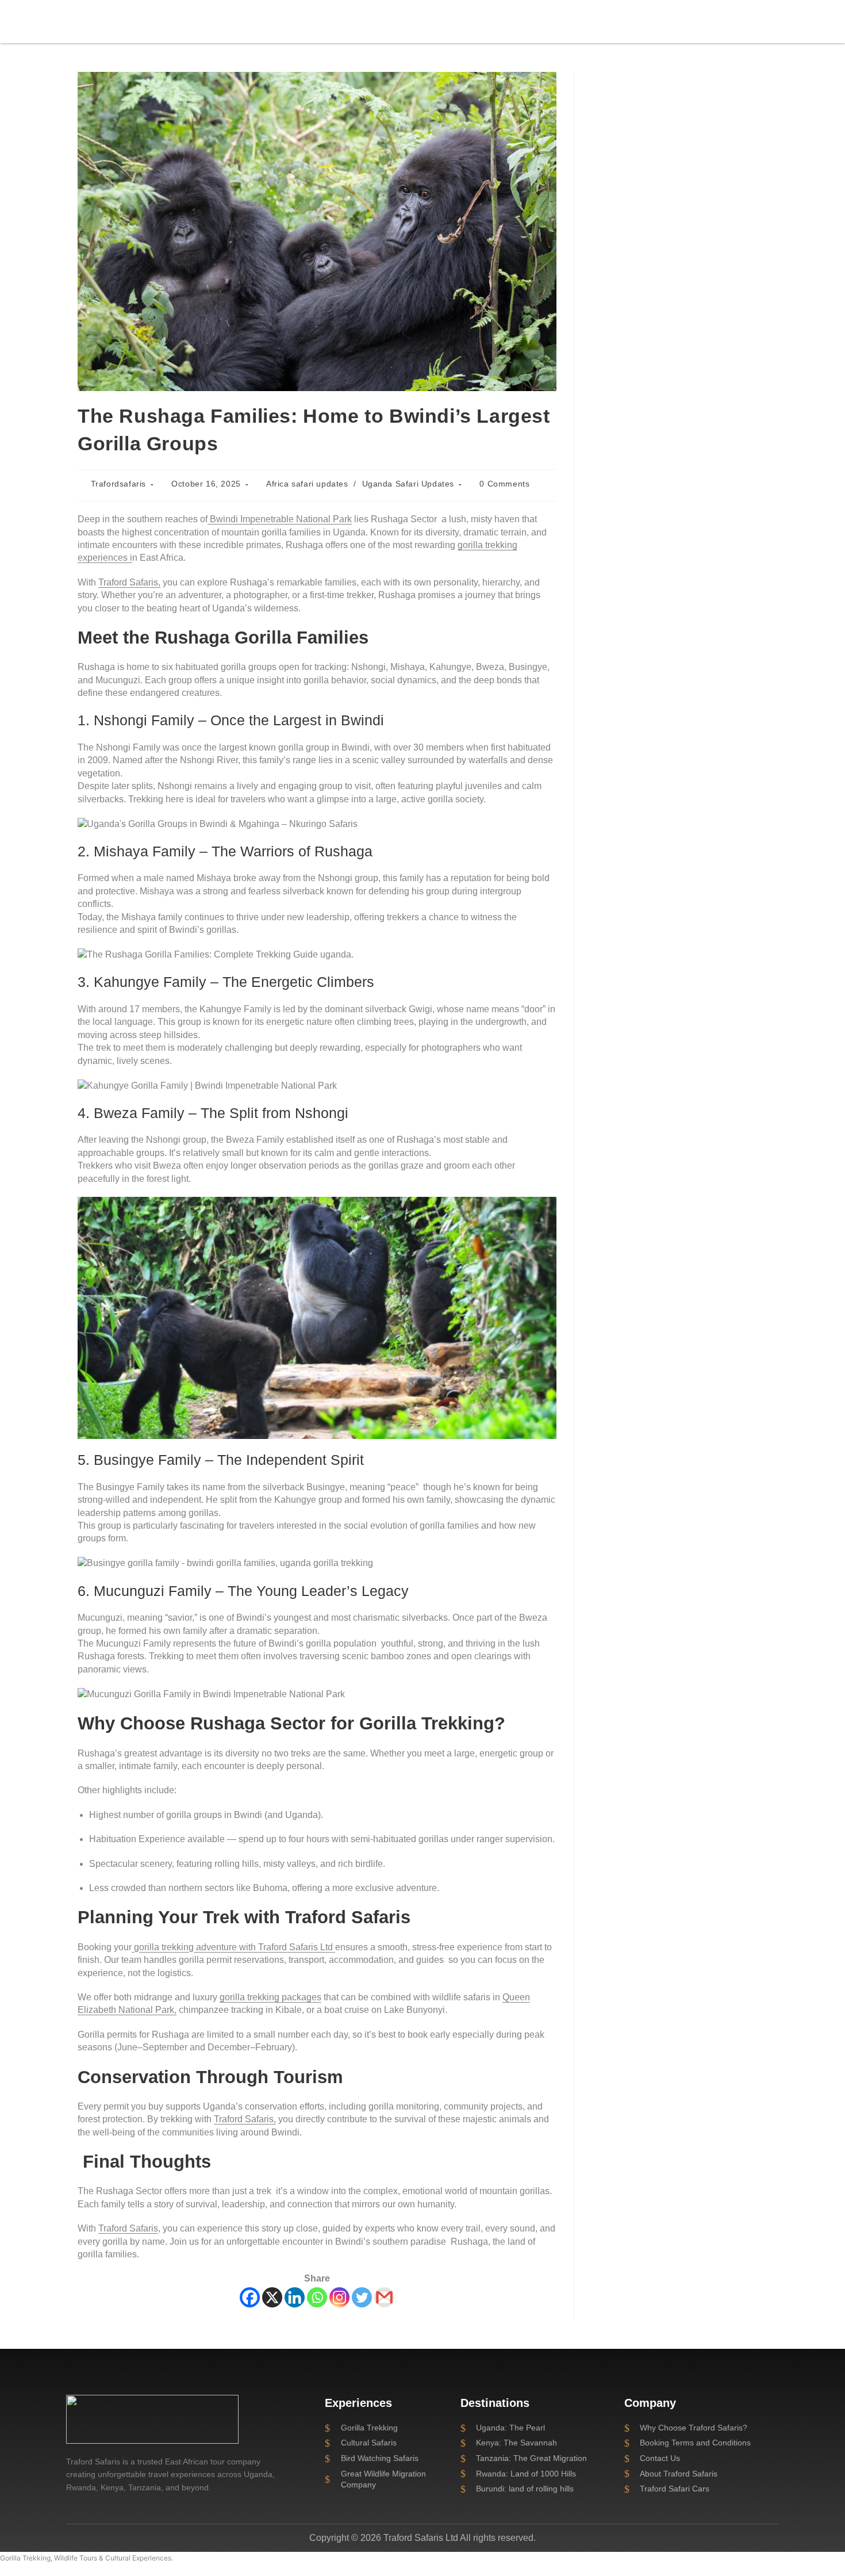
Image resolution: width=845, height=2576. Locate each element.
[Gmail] (384, 2297)
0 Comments (504, 484)
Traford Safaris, (129, 582)
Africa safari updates (307, 484)
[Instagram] (339, 2297)
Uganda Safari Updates (408, 484)
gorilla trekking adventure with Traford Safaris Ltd (233, 1947)
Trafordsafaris (118, 484)
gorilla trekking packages (270, 1997)
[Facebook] (250, 2297)
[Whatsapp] (317, 2297)
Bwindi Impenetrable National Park (280, 519)
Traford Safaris (128, 2228)
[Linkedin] (295, 2297)
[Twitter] (362, 2297)
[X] (272, 2297)
